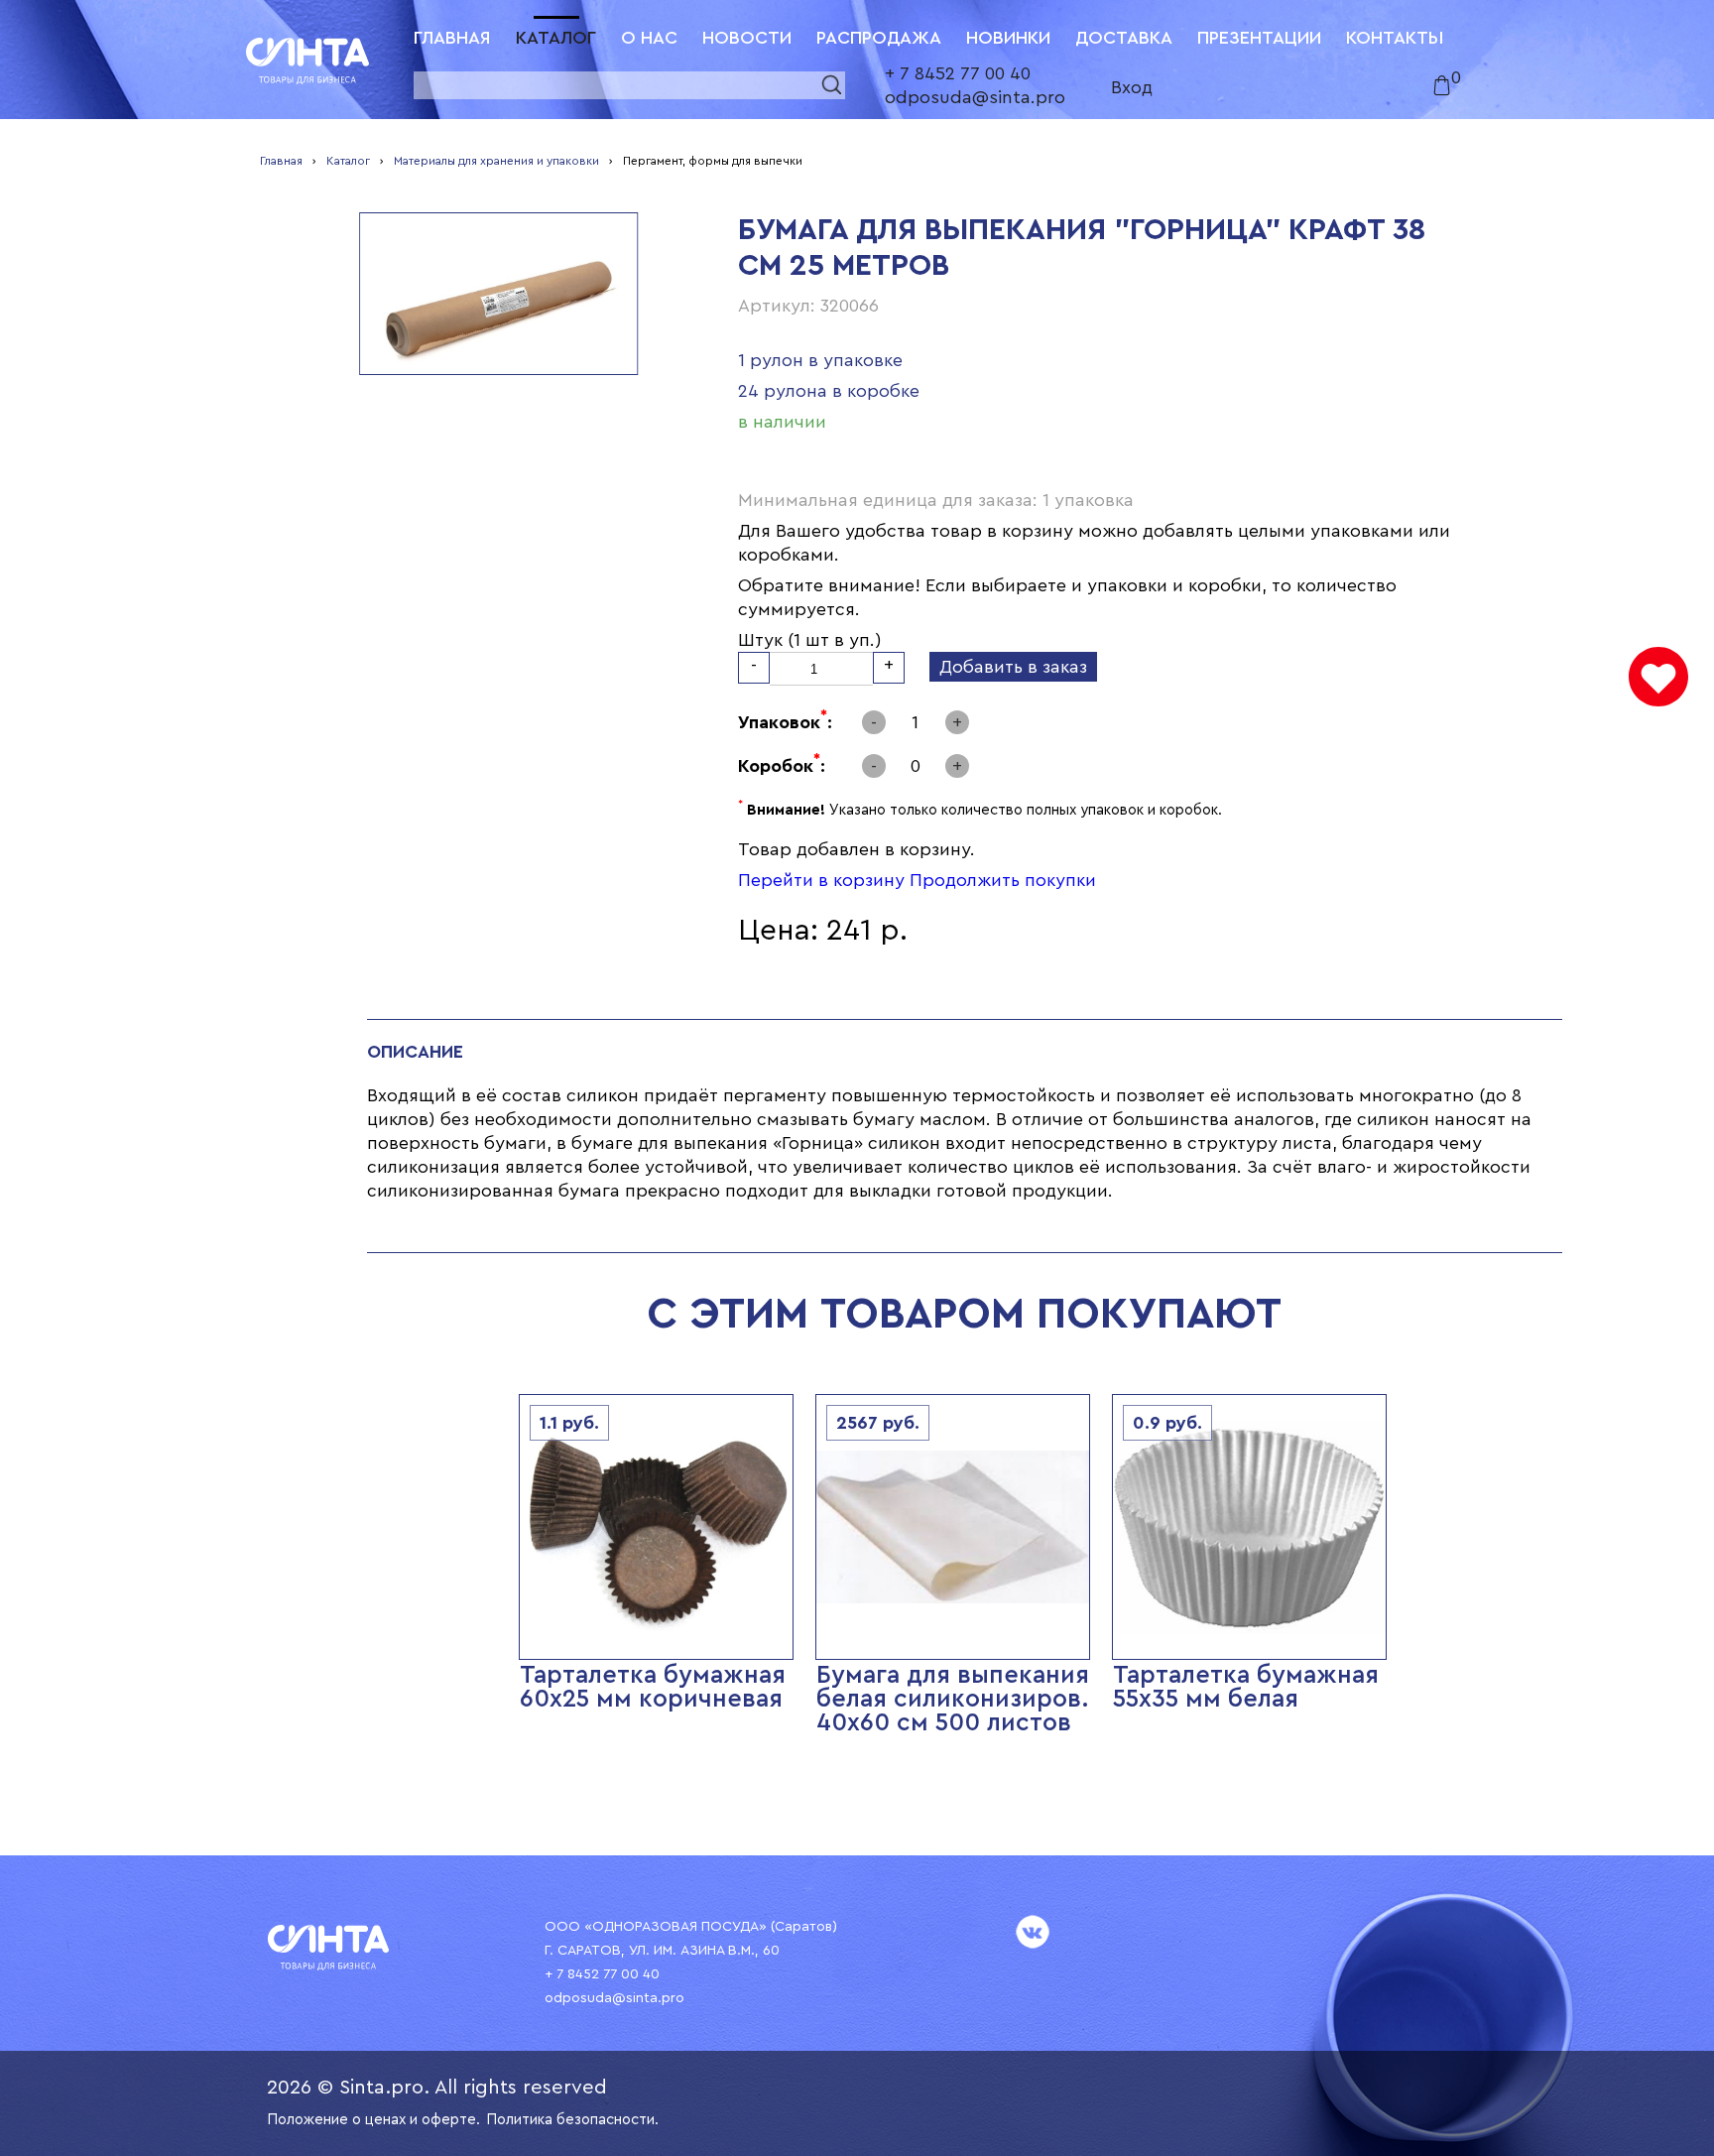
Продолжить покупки (1003, 880)
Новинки (1008, 38)
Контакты (1395, 38)
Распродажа (879, 38)
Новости (747, 38)
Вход (1132, 87)
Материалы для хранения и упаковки (496, 161)
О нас (649, 38)
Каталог (556, 38)
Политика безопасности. (572, 2120)
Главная (452, 38)
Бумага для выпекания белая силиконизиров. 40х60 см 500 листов (953, 1699)
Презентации (1259, 38)
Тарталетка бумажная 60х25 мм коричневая (653, 1687)
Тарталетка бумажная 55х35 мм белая (1246, 1687)
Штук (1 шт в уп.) (810, 640)
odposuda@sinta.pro (975, 97)
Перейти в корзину (821, 880)
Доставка (1124, 38)
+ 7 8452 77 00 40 (958, 73)
